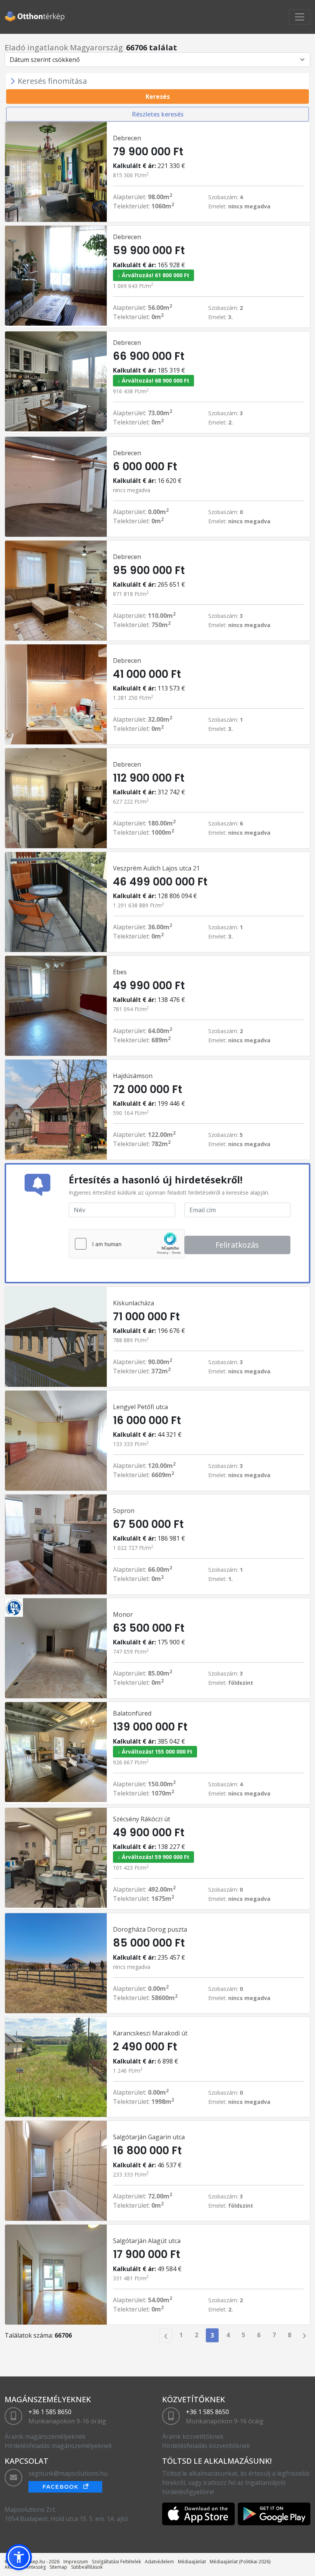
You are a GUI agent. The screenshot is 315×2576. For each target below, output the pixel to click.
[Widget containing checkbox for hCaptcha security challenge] (127, 1244)
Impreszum (76, 2562)
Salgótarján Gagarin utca (149, 2137)
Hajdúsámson (133, 1076)
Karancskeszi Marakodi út (150, 2033)
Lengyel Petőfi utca (140, 1407)
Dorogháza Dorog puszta (150, 1929)
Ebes (120, 972)
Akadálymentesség (25, 2567)
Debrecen (127, 138)
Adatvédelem (159, 2562)
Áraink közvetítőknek (193, 2436)
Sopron (124, 1511)
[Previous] (166, 2335)
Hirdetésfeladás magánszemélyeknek (58, 2446)
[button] (19, 2557)
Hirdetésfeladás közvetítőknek (206, 2446)
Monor (123, 1614)
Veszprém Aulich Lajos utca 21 (156, 868)
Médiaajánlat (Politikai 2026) (240, 2562)
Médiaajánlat (192, 2562)
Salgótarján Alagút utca (147, 2241)
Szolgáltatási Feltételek (116, 2562)
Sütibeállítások (87, 2567)
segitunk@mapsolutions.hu (68, 2473)
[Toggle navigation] (300, 17)
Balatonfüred (132, 1713)
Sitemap (58, 2567)
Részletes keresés (158, 114)
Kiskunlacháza (133, 1303)
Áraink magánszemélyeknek (45, 2436)
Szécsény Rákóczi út (142, 1819)
